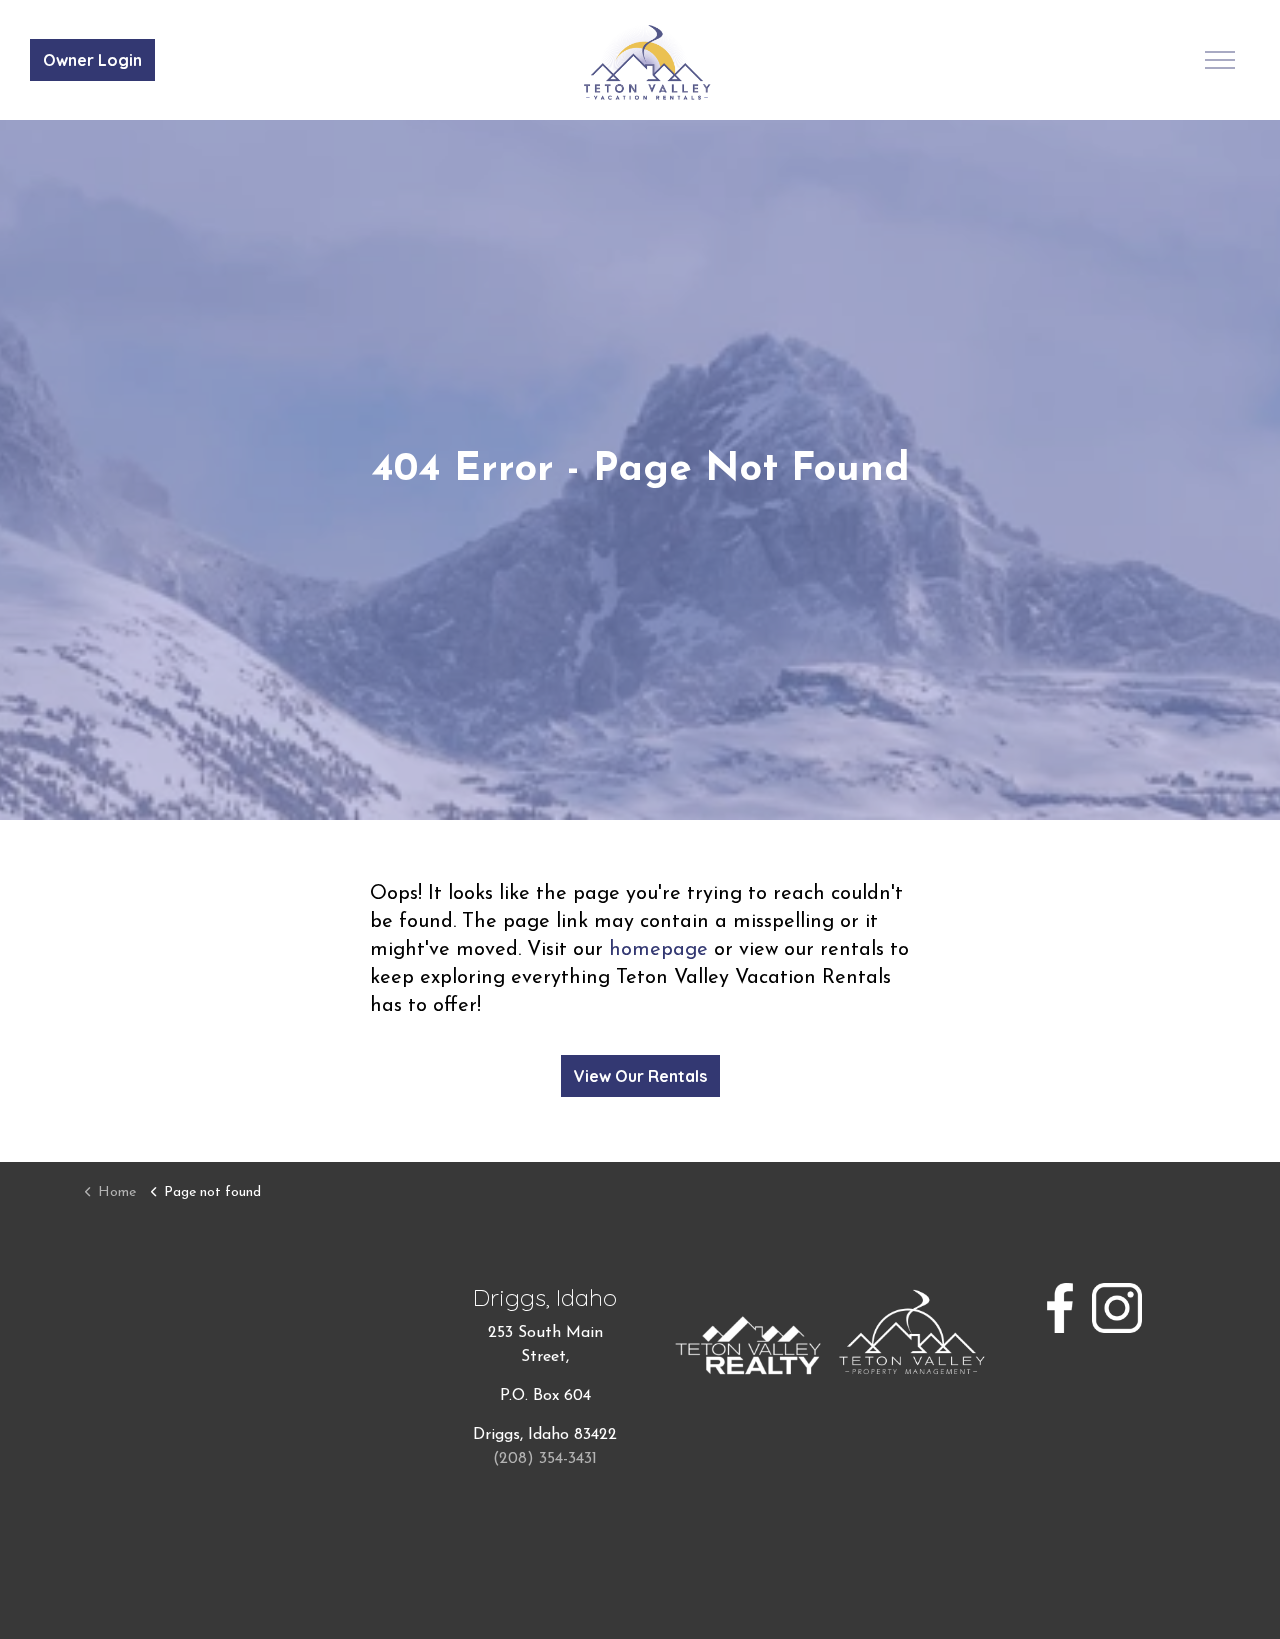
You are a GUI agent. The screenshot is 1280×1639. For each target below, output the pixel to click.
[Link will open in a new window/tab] (1060, 1308)
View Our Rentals (640, 1076)
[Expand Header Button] (1220, 60)
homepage (658, 950)
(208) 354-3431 (545, 1459)
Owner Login (92, 60)
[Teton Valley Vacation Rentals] (647, 62)
